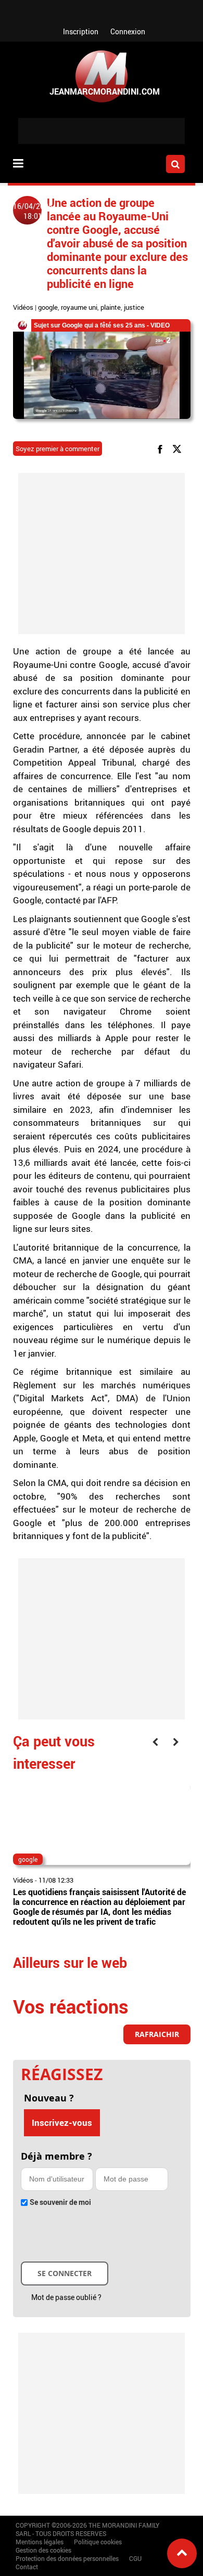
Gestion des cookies (43, 2550)
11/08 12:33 (56, 1880)
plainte (111, 307)
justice (134, 307)
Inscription (81, 31)
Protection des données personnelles (67, 2558)
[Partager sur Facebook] (162, 448)
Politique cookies (98, 2542)
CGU (135, 2558)
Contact (27, 2567)
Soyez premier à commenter (58, 449)
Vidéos (23, 307)
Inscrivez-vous (62, 2122)
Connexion (128, 31)
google (48, 307)
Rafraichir (157, 2034)
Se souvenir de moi (60, 2202)
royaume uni (79, 307)
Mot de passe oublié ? (66, 2297)
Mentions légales (40, 2542)
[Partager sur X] (179, 448)
